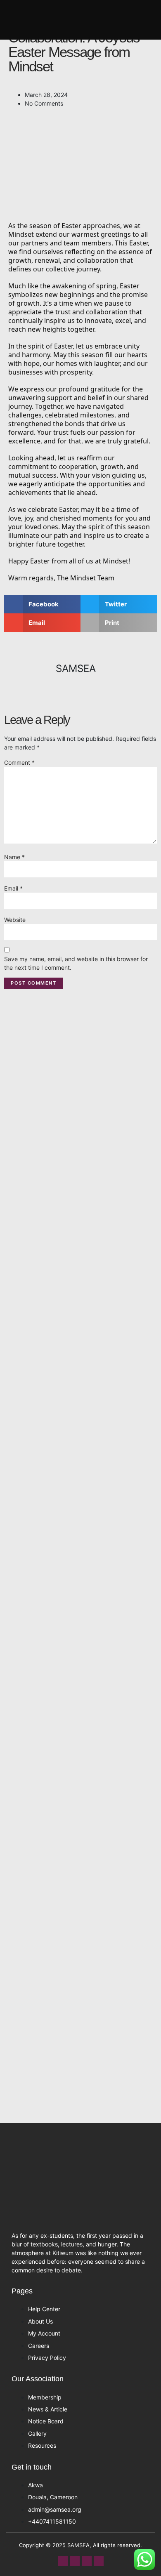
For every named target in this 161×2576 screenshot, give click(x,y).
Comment (19, 762)
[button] (150, 20)
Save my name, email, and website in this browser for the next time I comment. (76, 963)
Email (13, 888)
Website (15, 920)
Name (14, 857)
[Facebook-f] (63, 2561)
